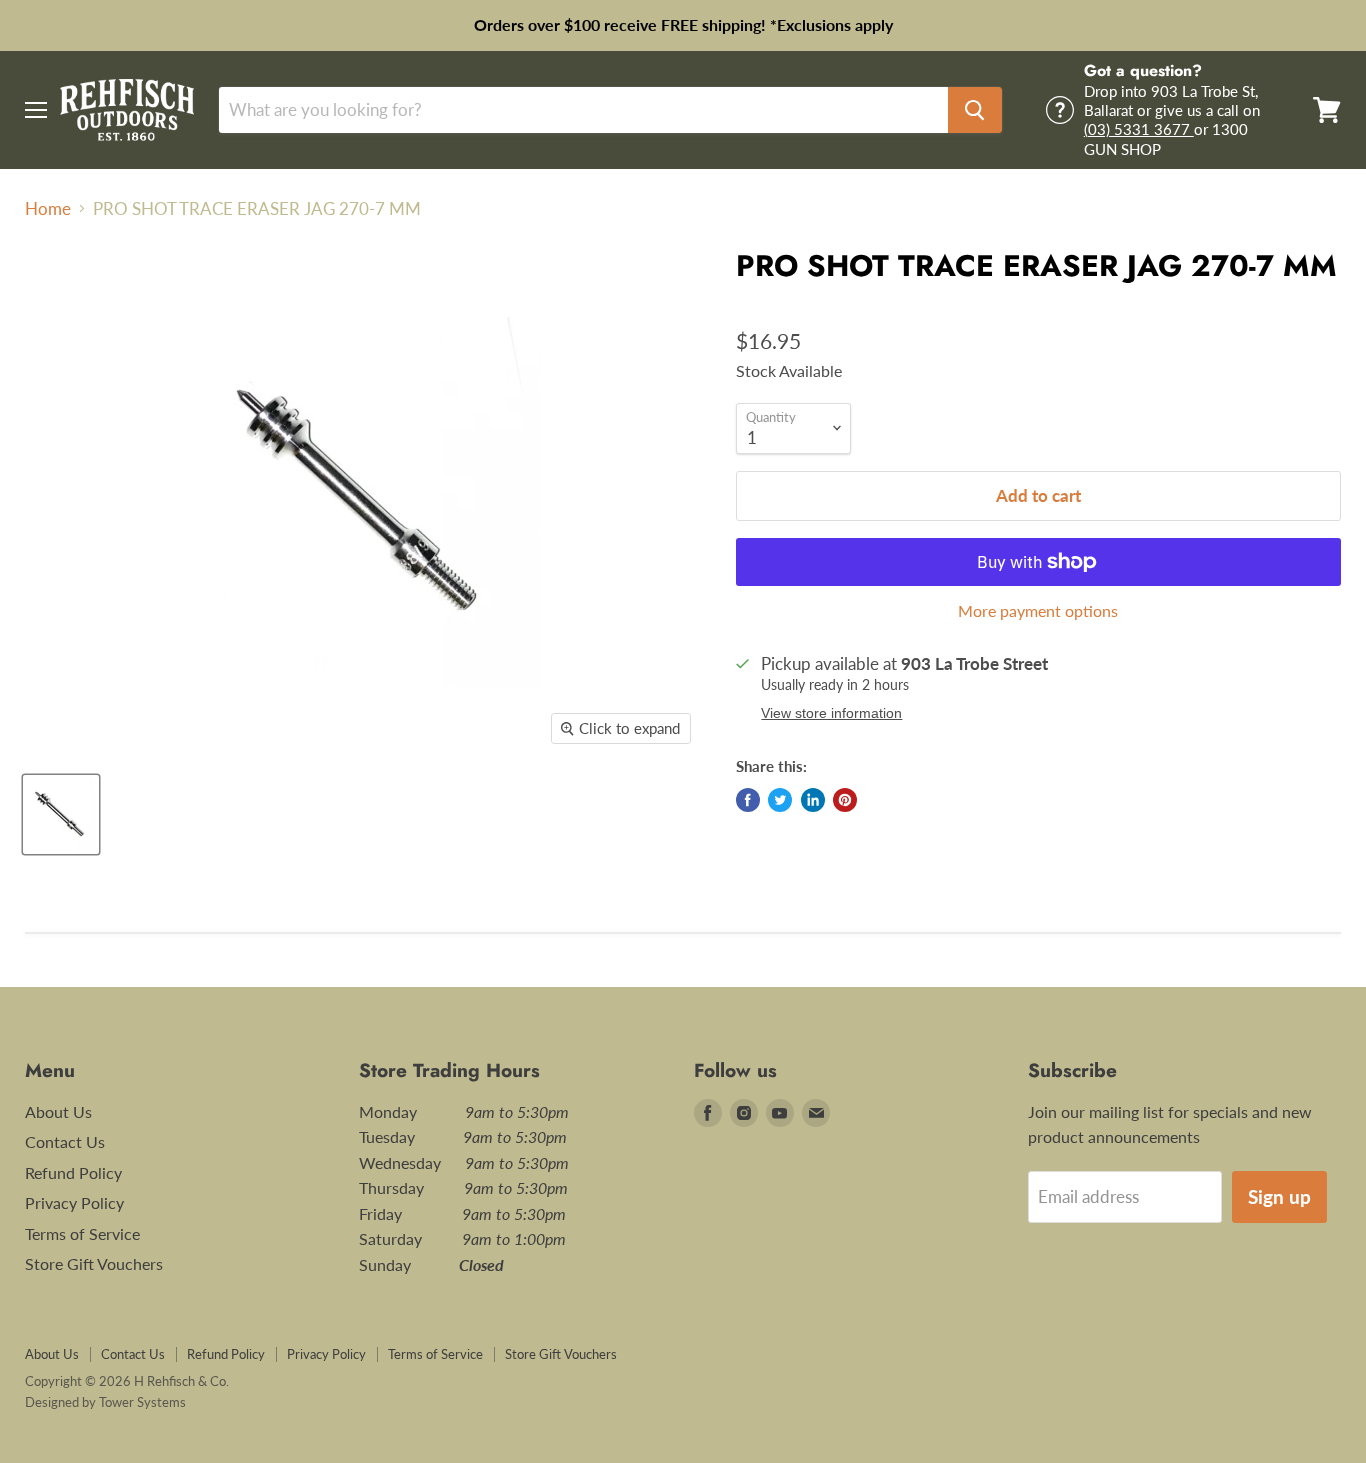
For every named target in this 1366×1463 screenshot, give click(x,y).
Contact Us (65, 1141)
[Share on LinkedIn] (813, 800)
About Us (58, 1111)
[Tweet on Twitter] (780, 800)
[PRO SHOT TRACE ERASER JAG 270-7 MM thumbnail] (61, 814)
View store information (831, 713)
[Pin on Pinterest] (845, 800)
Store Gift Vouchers (94, 1263)
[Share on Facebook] (748, 800)
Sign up (1279, 1196)
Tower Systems (142, 1402)
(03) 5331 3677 (1139, 129)
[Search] (975, 110)
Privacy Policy (74, 1202)
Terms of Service (82, 1233)
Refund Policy (73, 1172)
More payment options (1038, 611)
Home (48, 209)
